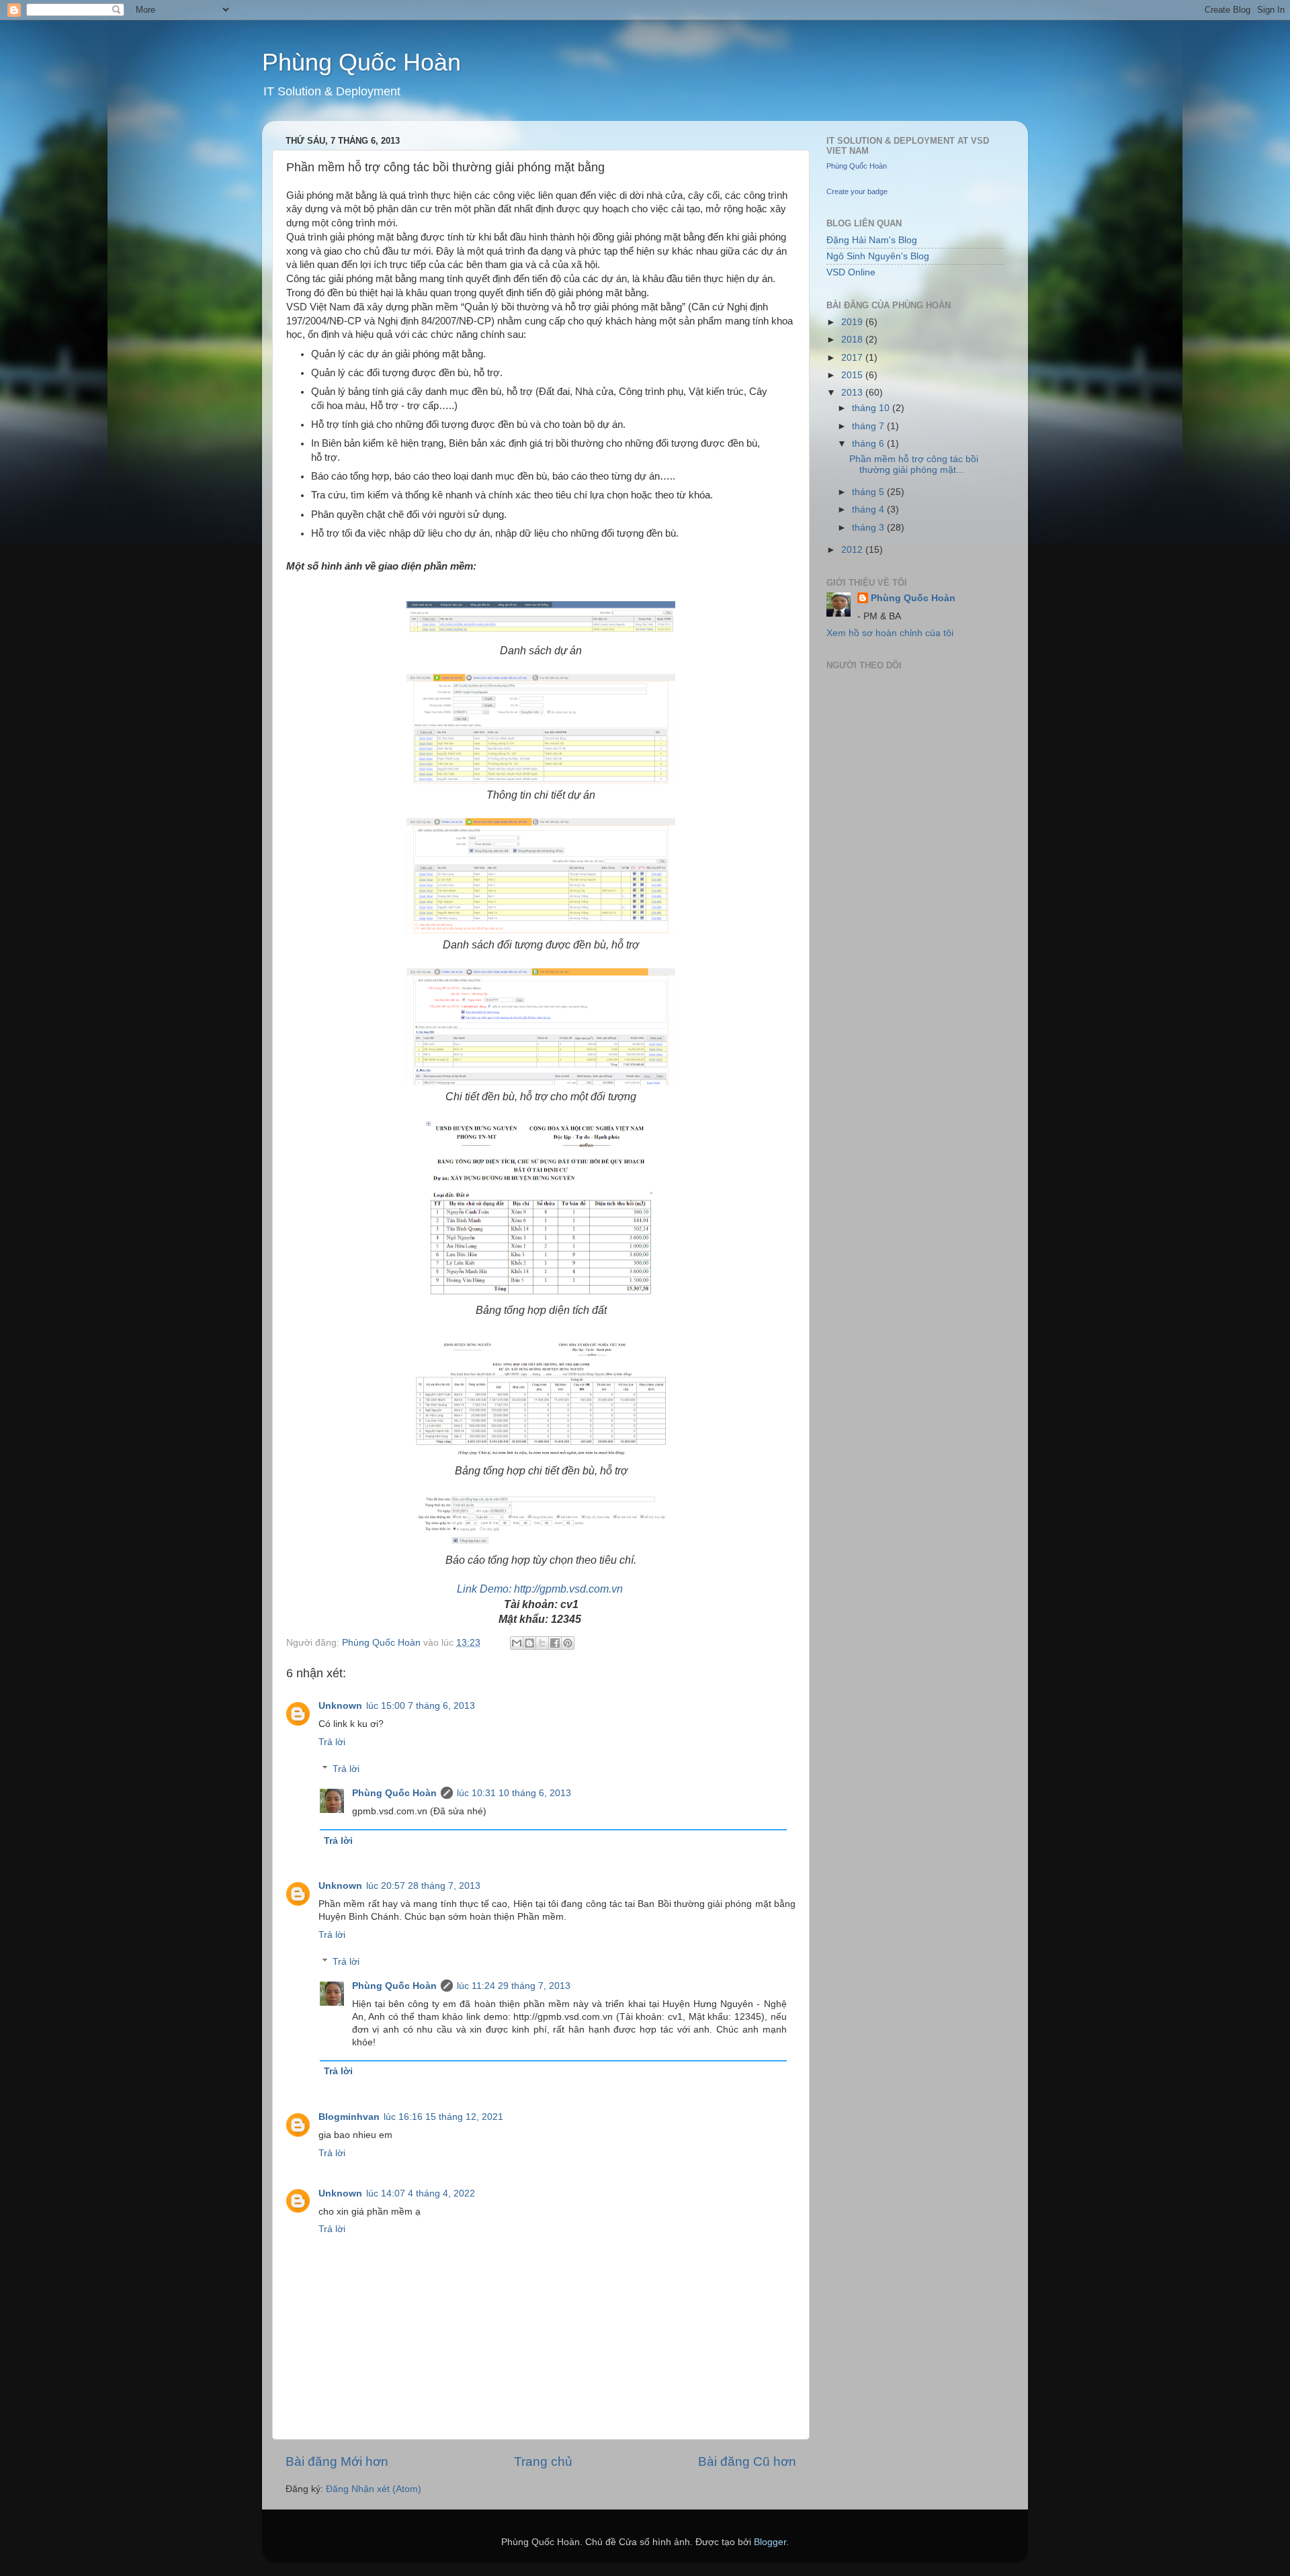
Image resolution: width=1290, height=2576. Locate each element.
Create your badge (857, 191)
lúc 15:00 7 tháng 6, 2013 (421, 1706)
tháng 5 (869, 492)
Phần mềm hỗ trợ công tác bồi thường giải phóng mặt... (914, 464)
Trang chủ (543, 2461)
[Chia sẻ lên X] (542, 1643)
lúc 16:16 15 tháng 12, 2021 (443, 2117)
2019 (853, 322)
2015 (853, 375)
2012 (853, 550)
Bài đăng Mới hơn (337, 2461)
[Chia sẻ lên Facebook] (555, 1643)
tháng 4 (869, 509)
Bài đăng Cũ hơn (747, 2461)
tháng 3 (869, 528)
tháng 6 (869, 444)
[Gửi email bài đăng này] (517, 1643)
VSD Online (851, 272)
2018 (853, 340)
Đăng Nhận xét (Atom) (374, 2489)
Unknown (340, 1706)
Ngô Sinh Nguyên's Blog (878, 256)
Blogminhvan (349, 2117)
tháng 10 (872, 408)
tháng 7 (869, 426)
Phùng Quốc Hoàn (361, 62)
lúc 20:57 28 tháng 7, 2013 (423, 1886)
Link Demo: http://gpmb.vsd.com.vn (540, 1589)
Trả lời (332, 1742)
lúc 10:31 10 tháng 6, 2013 (514, 1793)
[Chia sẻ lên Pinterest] (568, 1643)
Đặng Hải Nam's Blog (872, 240)
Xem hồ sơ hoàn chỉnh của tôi (890, 633)
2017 (853, 358)
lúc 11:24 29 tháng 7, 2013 (514, 1986)
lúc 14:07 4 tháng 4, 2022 (421, 2193)
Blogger (770, 2542)
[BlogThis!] (529, 1643)
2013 (853, 393)
